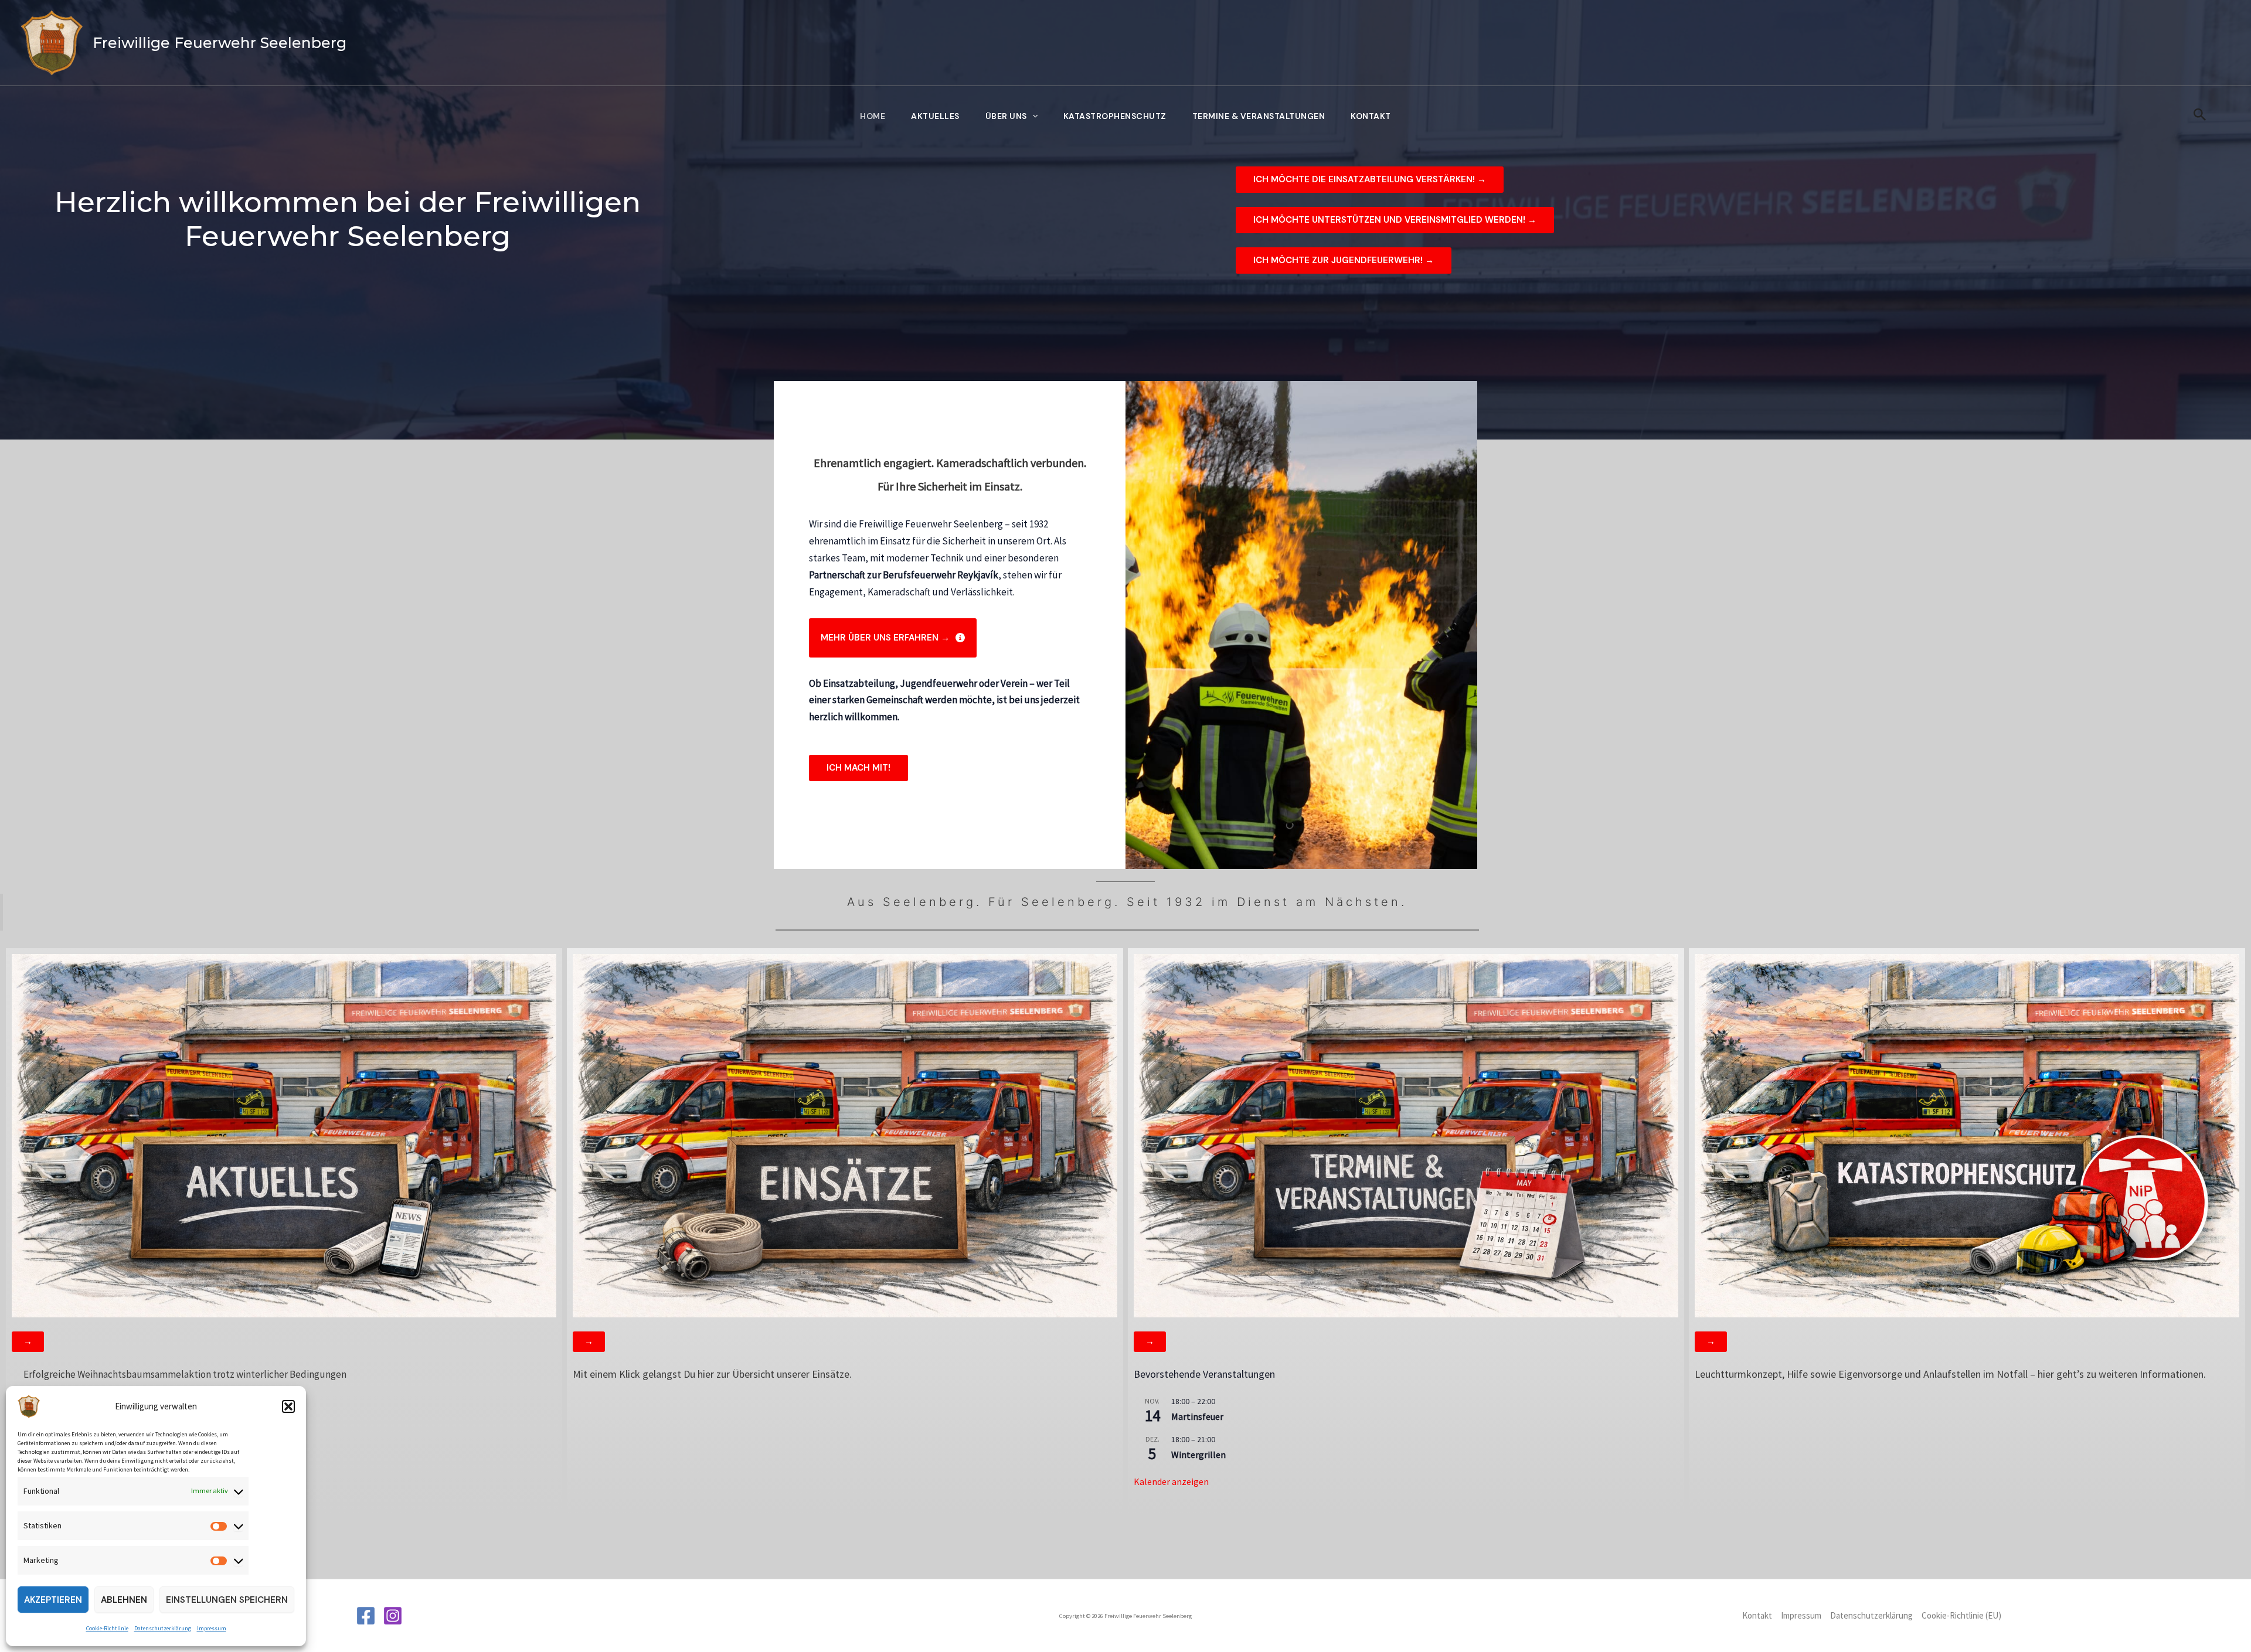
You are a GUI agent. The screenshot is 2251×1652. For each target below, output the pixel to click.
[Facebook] (366, 1616)
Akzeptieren (53, 1600)
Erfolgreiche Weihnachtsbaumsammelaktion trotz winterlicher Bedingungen (185, 1374)
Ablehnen (124, 1600)
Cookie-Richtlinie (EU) (1961, 1615)
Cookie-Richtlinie (107, 1628)
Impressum (212, 1628)
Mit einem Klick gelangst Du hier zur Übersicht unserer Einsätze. (712, 1374)
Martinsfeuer (1197, 1416)
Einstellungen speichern (227, 1600)
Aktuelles (935, 116)
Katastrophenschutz (1115, 116)
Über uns (1006, 116)
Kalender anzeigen (1171, 1481)
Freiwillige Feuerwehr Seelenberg (220, 43)
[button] (288, 1406)
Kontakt (1371, 116)
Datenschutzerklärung (163, 1628)
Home (873, 116)
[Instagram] (393, 1616)
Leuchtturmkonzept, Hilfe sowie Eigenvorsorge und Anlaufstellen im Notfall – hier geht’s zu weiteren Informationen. (1950, 1374)
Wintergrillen (1198, 1455)
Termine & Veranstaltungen (1259, 116)
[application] (1032, 116)
